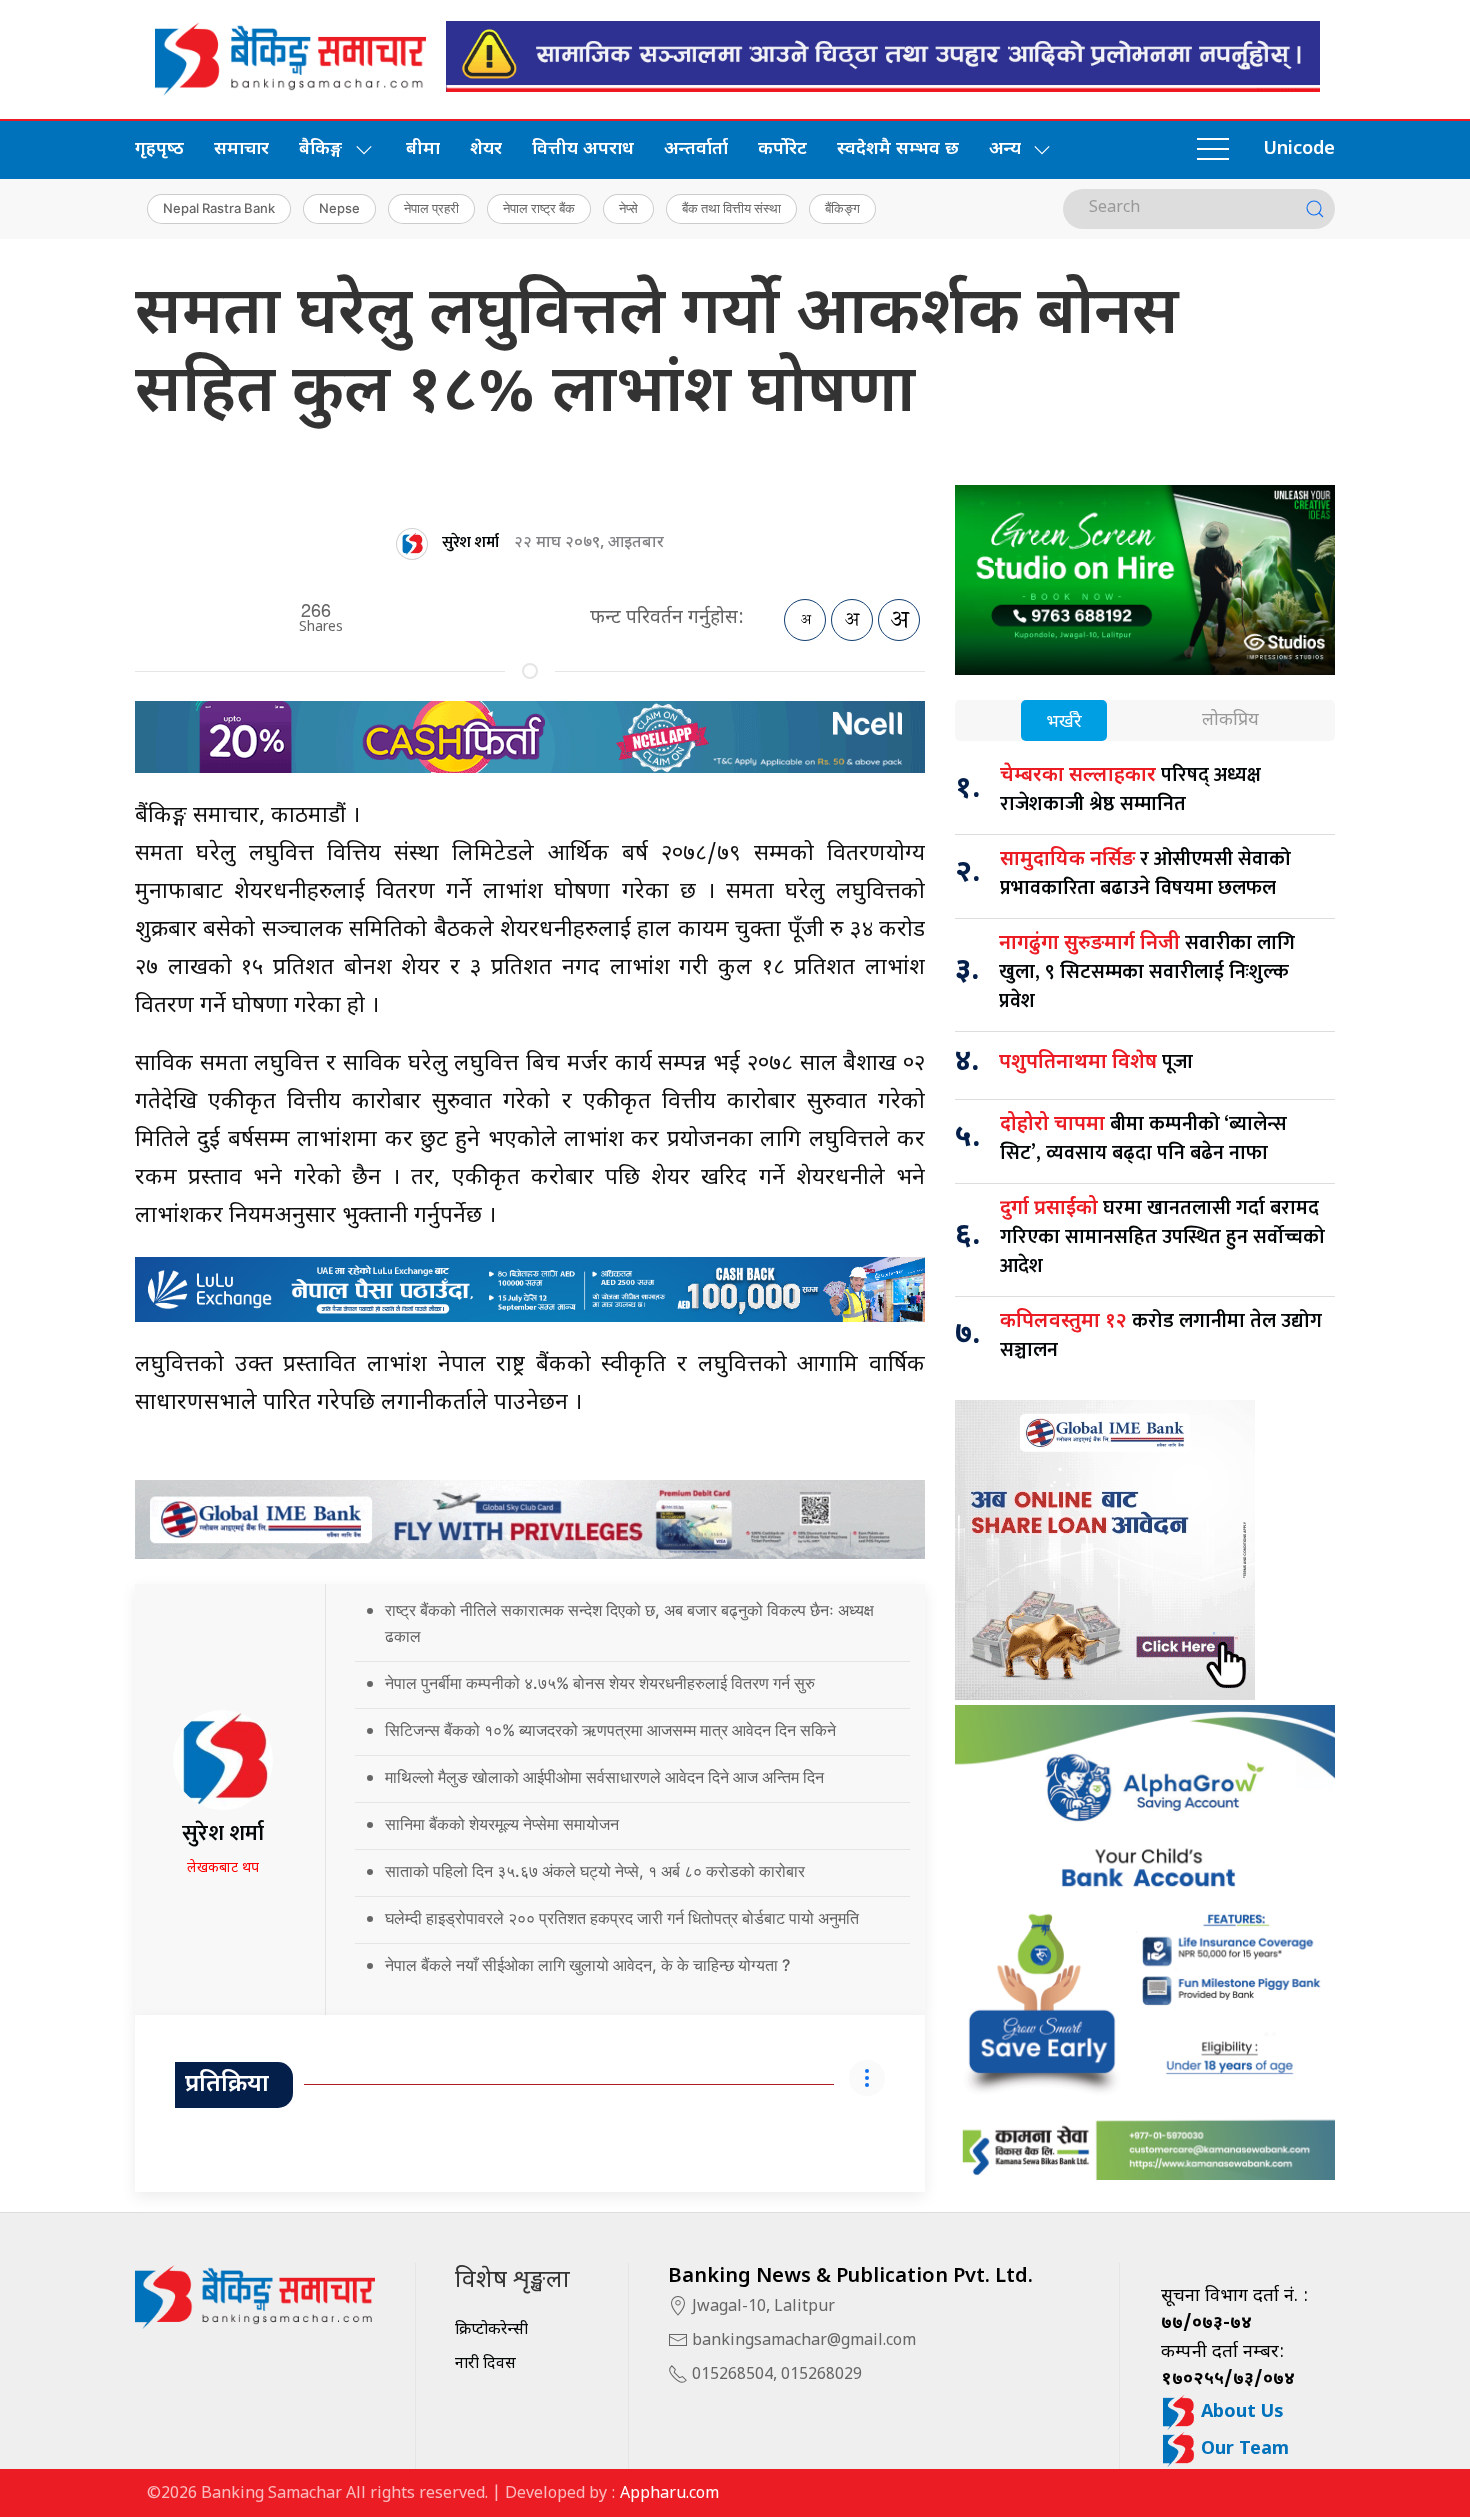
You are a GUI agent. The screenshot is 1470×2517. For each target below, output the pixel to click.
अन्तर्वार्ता (696, 149)
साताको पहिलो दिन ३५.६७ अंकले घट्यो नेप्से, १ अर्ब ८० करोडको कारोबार (595, 1871)
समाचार (241, 149)
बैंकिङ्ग (842, 208)
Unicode (1299, 149)
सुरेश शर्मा (470, 542)
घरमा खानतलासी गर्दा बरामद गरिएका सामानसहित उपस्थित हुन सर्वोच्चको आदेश (1162, 1237)
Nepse (339, 208)
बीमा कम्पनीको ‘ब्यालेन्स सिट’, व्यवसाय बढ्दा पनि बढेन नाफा (1143, 1138)
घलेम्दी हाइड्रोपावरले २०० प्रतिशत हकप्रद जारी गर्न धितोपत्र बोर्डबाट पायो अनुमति (622, 1918)
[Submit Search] (1315, 209)
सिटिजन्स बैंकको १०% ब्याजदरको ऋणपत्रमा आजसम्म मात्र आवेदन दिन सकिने (610, 1730)
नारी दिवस (485, 2364)
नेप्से (628, 208)
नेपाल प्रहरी (431, 208)
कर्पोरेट (782, 149)
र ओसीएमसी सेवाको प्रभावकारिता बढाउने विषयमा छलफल (1145, 873)
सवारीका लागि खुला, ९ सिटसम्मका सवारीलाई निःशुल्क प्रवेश (1147, 972)
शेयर (486, 149)
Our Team (1242, 2449)
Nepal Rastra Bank (219, 208)
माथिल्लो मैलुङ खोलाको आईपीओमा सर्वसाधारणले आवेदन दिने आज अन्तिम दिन (604, 1777)
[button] (1213, 150)
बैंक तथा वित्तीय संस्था (731, 208)
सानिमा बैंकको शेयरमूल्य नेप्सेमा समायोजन (502, 1824)
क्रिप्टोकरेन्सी (491, 2330)
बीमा (423, 149)
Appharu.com (669, 2494)
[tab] (1064, 722)
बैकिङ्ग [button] (320, 149)
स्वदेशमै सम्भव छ (898, 149)
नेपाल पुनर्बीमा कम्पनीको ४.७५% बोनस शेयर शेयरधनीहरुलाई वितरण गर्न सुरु (600, 1683)
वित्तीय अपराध (583, 149)
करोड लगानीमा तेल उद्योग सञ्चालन (1161, 1335)
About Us (1240, 2412)
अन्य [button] (1005, 149)
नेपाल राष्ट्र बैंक (539, 208)
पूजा (1096, 1062)
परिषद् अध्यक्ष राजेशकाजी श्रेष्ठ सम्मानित (1130, 789)
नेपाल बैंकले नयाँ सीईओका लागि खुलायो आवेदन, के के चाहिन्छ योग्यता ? (587, 1965)
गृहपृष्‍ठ (159, 149)
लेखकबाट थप (223, 1868)
